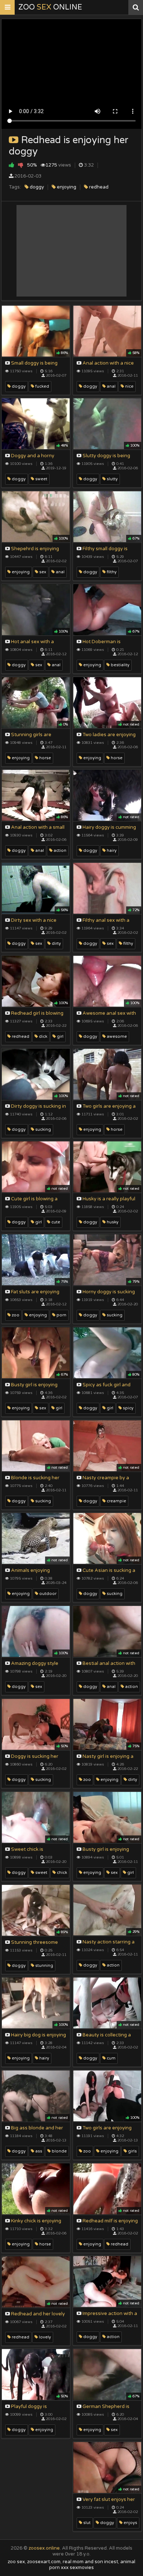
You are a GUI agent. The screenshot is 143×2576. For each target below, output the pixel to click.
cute (55, 1222)
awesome (116, 1037)
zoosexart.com (44, 2562)
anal (111, 386)
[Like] (12, 165)
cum (111, 2058)
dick (43, 1037)
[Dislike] (21, 165)
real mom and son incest (90, 2562)
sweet (41, 479)
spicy (128, 1408)
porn (61, 1315)
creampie (116, 1501)
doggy (36, 187)
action (59, 851)
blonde (59, 2151)
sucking (43, 1129)
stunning (44, 1966)
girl (60, 1037)
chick (61, 1873)
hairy (111, 851)
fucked (42, 386)
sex (42, 572)
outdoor (47, 1594)
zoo (15, 1315)
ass (38, 2151)
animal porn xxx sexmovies (92, 2565)
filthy (111, 572)
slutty (112, 479)
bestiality (120, 665)
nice (129, 386)
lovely (44, 2337)
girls (132, 2151)
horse (116, 758)
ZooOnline (50, 7)
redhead (98, 187)
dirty (56, 944)
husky (112, 1222)
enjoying (66, 187)
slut (86, 2523)
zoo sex (16, 2562)
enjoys (130, 2523)
